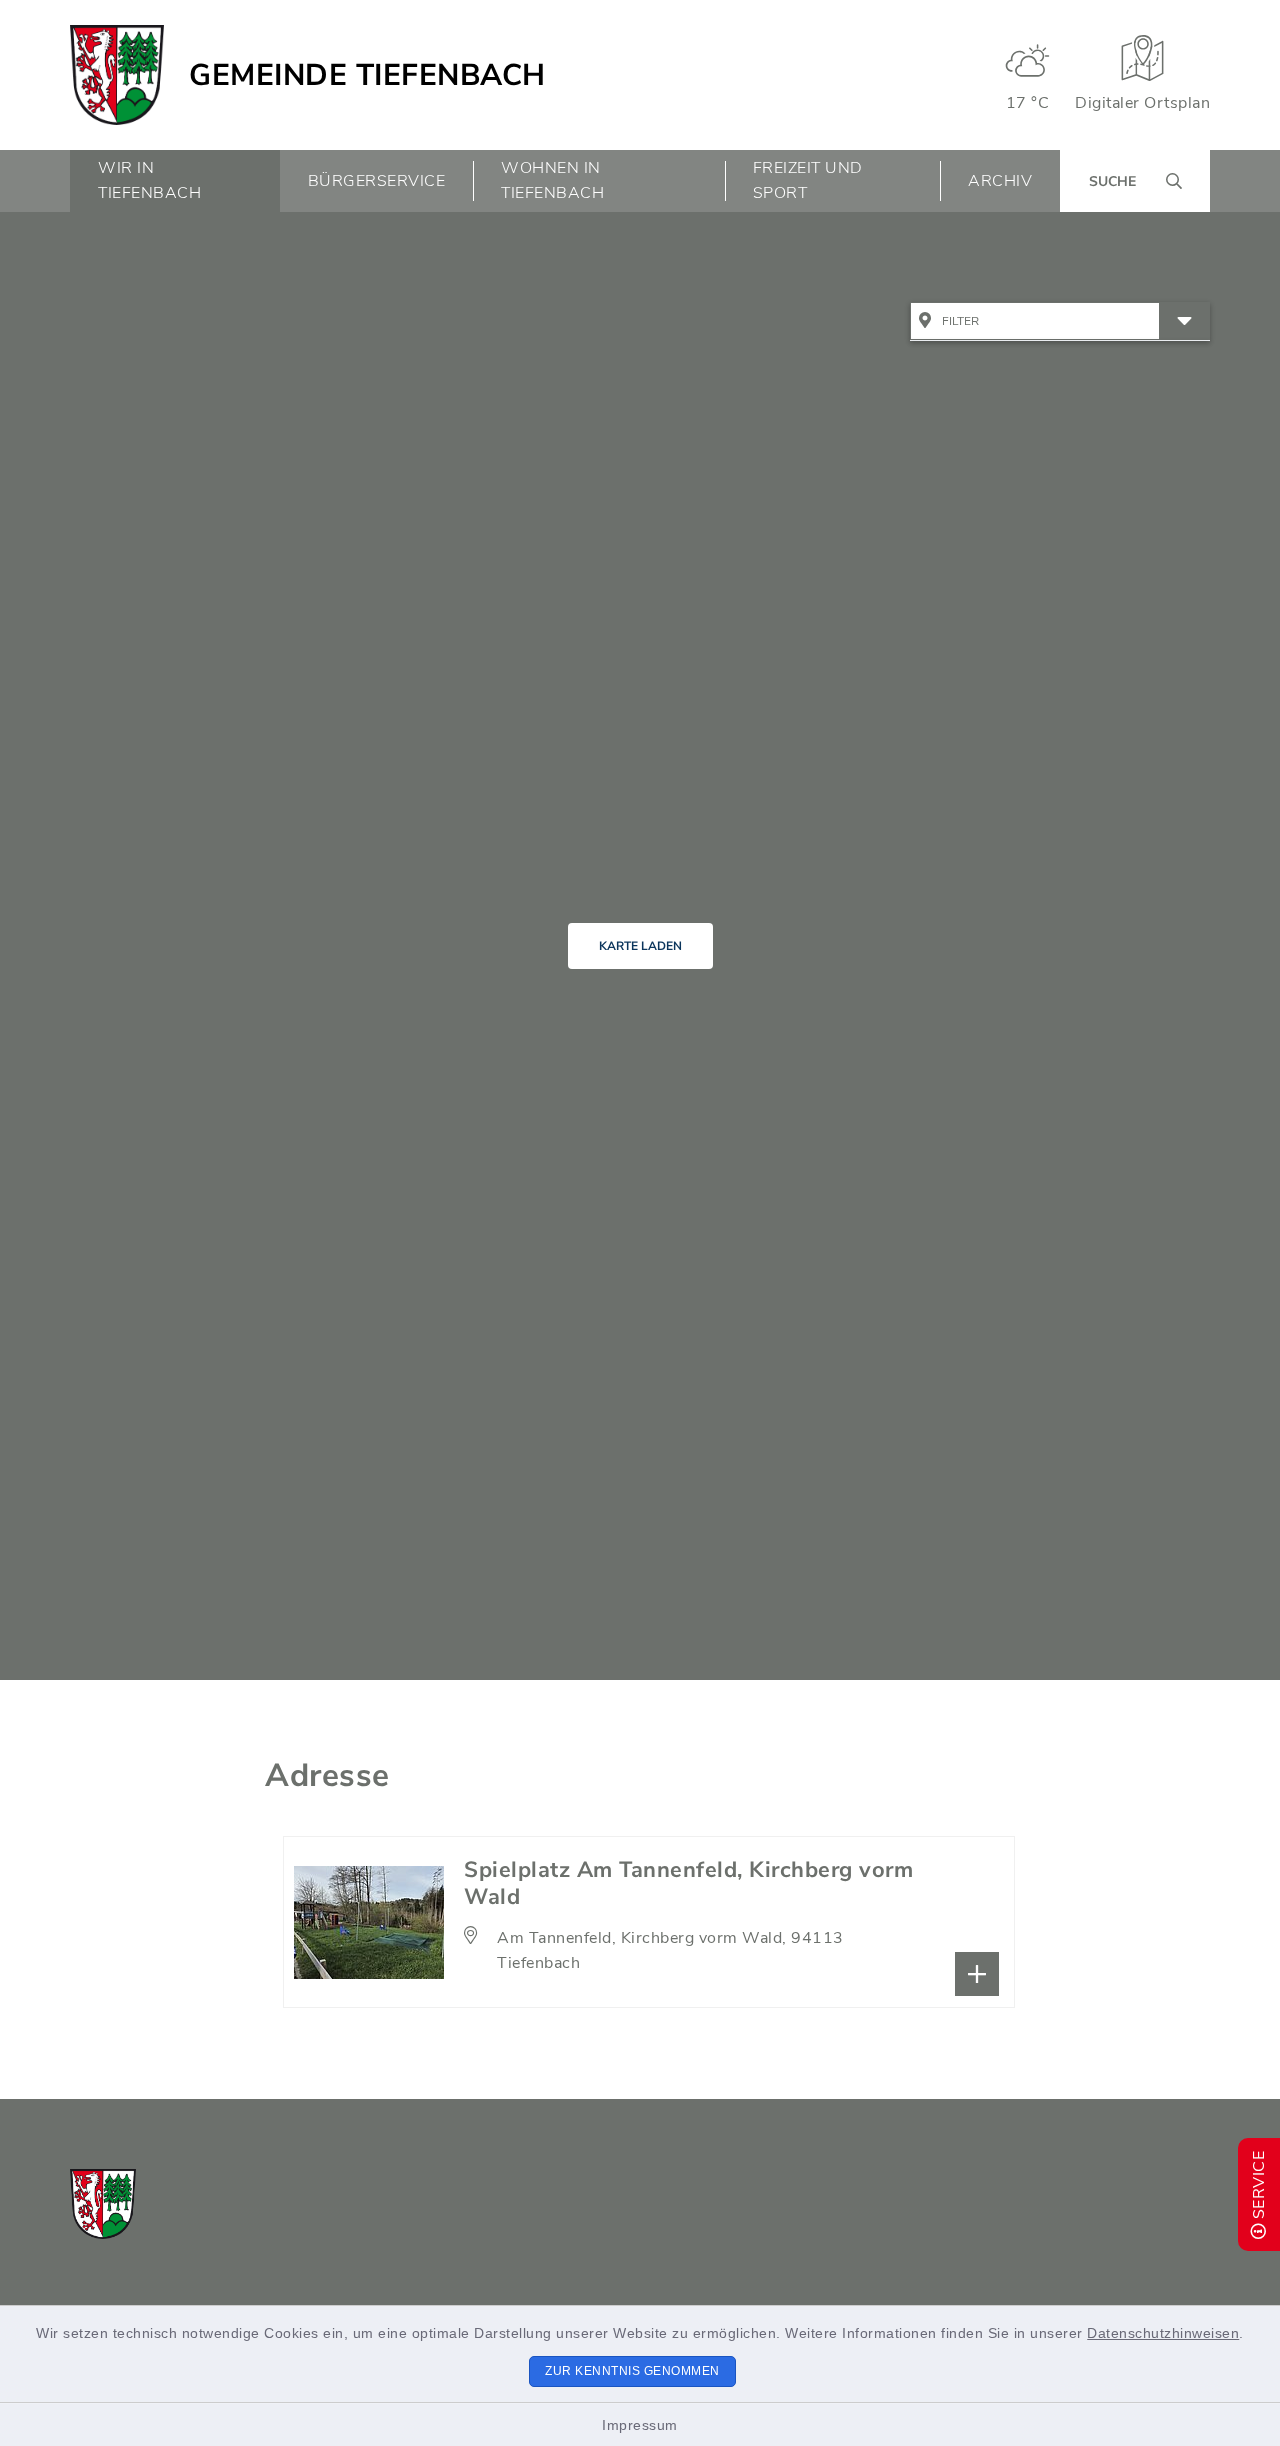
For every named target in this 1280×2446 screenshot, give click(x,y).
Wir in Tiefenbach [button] (149, 180)
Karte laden (640, 946)
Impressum (640, 2425)
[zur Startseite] (117, 75)
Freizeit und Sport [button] (808, 180)
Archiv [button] (1000, 181)
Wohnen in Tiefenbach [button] (552, 180)
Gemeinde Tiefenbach (367, 75)
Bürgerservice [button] (377, 181)
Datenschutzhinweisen (1163, 2333)
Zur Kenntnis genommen (632, 2371)
